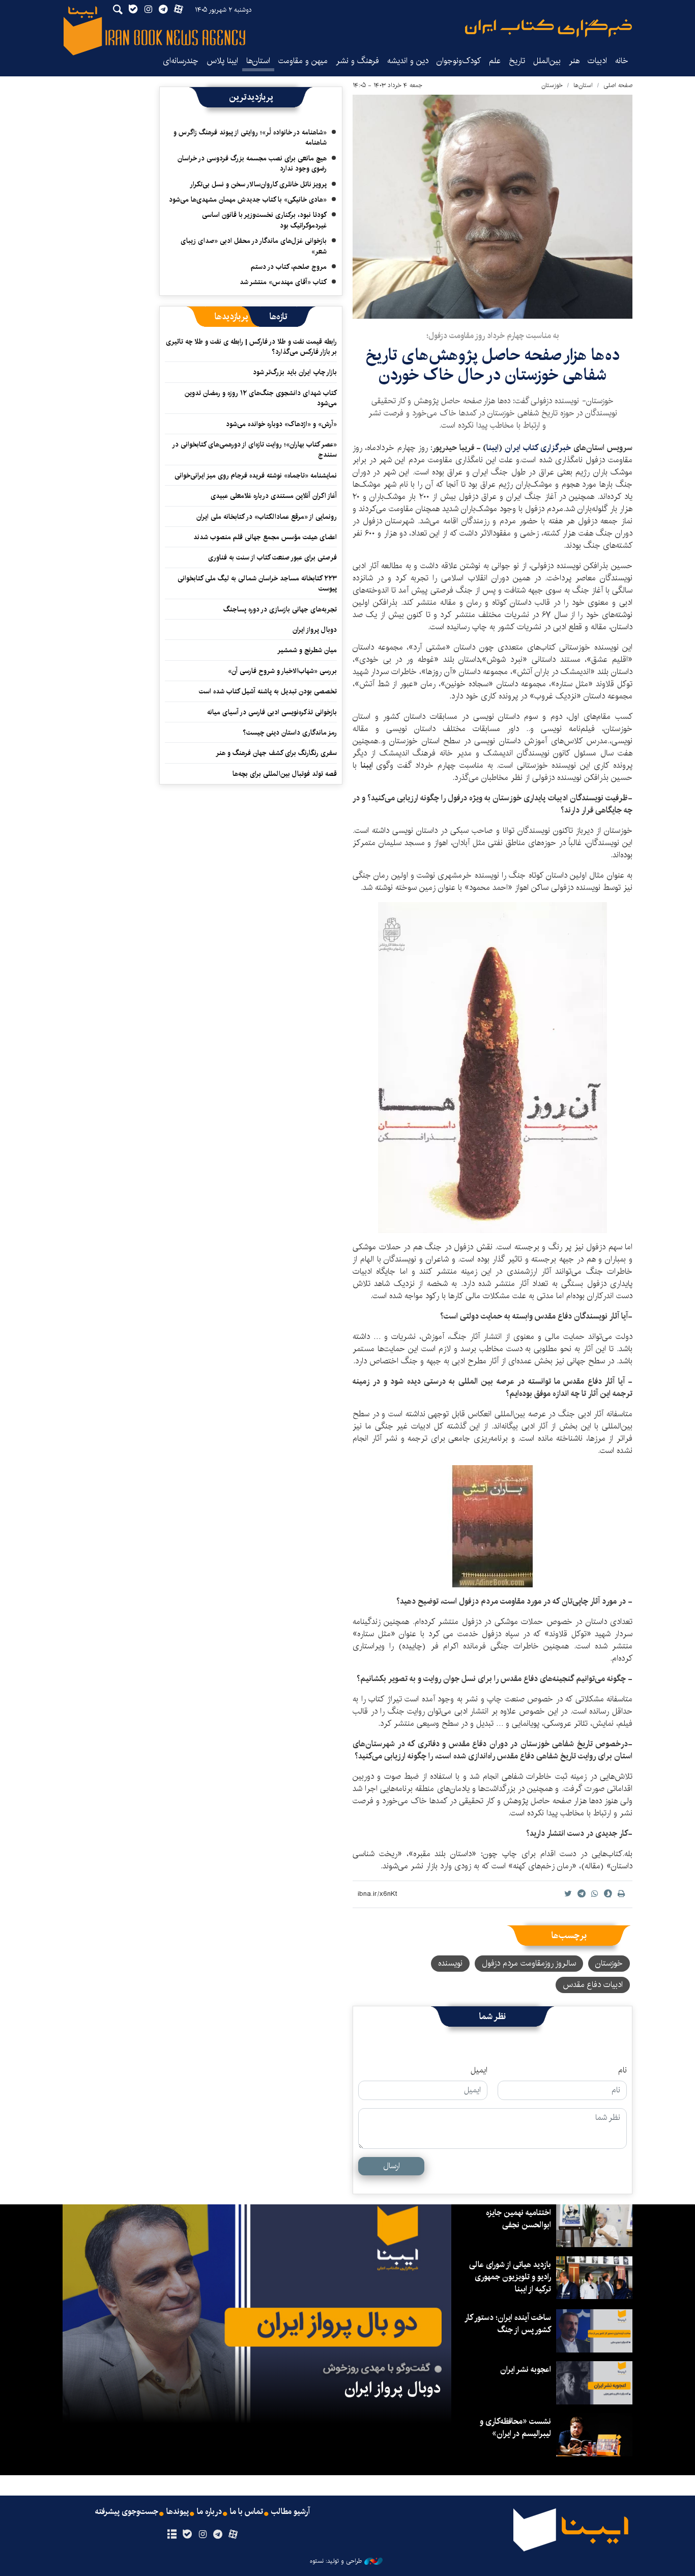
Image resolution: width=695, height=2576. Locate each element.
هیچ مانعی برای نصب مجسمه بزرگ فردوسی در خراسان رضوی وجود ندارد (252, 163)
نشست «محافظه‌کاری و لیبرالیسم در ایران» (515, 2428)
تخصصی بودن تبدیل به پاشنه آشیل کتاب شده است (268, 691)
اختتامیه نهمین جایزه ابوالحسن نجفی (518, 2219)
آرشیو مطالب (291, 2512)
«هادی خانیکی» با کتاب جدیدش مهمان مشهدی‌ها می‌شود (248, 200)
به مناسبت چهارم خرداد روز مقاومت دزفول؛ (493, 336)
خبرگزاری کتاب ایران (538, 448)
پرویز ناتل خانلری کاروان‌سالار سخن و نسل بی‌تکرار (258, 184)
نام (622, 2070)
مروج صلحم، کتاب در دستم (289, 267)
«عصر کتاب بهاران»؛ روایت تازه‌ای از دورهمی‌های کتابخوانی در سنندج (255, 450)
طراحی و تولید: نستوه (336, 2561)
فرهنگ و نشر (357, 61)
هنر (574, 61)
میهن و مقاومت (303, 61)
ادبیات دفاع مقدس (593, 1985)
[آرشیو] (172, 2535)
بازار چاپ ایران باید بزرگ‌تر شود (295, 372)
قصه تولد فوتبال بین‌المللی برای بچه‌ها (285, 774)
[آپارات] (233, 2535)
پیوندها (178, 2512)
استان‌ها (258, 61)
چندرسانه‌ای (181, 61)
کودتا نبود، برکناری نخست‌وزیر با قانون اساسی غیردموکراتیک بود (264, 220)
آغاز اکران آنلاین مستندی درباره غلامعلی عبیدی (274, 496)
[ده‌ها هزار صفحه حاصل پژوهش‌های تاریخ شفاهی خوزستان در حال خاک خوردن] (493, 207)
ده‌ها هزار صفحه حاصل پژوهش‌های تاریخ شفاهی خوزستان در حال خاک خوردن (493, 365)
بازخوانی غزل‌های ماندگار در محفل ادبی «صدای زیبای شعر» (254, 246)
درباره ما (209, 2512)
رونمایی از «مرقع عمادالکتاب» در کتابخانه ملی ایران (267, 517)
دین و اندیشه (408, 61)
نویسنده (450, 1963)
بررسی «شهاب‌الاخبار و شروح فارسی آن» (282, 671)
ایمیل (479, 2070)
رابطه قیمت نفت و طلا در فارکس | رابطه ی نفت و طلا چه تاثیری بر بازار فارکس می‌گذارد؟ (251, 347)
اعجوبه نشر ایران (526, 2370)
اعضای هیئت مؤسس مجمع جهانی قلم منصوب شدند (265, 537)
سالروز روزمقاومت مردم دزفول (529, 1963)
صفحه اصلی (618, 85)
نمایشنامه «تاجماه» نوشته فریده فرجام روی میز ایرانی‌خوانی (256, 475)
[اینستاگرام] (202, 2535)
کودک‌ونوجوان (459, 61)
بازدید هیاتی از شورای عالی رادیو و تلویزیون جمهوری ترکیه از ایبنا (510, 2277)
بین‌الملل (547, 61)
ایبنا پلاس (222, 61)
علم (495, 61)
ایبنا (548, 28)
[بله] (187, 2535)
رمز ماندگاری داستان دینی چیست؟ (290, 733)
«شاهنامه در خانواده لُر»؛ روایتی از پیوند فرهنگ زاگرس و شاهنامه (250, 137)
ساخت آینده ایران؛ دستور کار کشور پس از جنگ (508, 2324)
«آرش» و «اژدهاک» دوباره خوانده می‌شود (281, 424)
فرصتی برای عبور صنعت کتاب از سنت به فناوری (272, 557)
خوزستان (552, 85)
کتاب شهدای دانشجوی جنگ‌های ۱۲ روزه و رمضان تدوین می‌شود (261, 398)
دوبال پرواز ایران (315, 630)
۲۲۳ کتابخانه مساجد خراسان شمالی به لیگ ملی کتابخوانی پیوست (257, 583)
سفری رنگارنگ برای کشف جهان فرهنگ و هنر (276, 753)
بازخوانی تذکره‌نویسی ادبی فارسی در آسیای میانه (272, 712)
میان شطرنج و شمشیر (307, 650)
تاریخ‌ (517, 61)
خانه (622, 61)
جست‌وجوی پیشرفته (127, 2512)
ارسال (392, 2166)
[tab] (279, 317)
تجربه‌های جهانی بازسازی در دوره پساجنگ (280, 609)
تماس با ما (247, 2512)
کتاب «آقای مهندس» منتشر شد (283, 282)
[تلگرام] (218, 2535)
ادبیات (597, 61)
